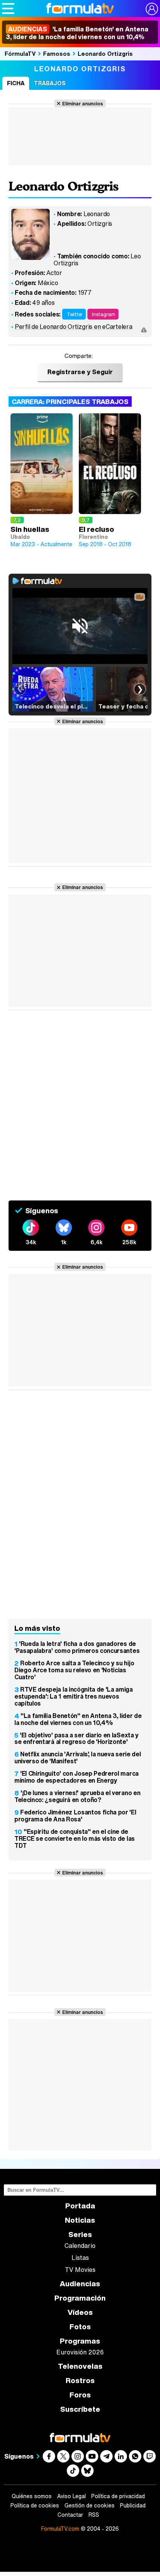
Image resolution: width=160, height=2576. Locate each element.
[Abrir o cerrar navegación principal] (8, 9)
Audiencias (80, 2284)
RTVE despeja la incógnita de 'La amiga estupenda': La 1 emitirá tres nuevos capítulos (74, 1696)
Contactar (70, 2515)
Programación (80, 2298)
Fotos (80, 2327)
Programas (80, 2341)
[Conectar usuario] (152, 9)
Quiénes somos (32, 2496)
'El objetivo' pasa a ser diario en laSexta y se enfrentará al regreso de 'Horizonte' (77, 1739)
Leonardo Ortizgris (105, 53)
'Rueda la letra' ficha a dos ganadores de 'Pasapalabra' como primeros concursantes (77, 1647)
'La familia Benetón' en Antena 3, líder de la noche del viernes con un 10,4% (77, 33)
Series (80, 2235)
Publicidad (133, 2505)
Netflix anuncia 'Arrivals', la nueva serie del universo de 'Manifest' (77, 1757)
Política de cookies (35, 2505)
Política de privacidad (118, 2496)
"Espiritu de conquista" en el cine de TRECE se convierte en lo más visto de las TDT (75, 1838)
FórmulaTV (20, 53)
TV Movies (80, 2270)
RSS (94, 2515)
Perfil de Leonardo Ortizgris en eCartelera (74, 327)
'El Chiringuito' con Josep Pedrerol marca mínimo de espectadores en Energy (77, 1777)
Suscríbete (80, 2409)
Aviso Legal (71, 2496)
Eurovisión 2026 (80, 2352)
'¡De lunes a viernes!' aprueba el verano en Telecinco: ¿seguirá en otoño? (77, 1796)
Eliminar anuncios (83, 103)
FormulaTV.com (60, 2529)
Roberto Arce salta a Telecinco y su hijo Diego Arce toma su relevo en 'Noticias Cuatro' (74, 1670)
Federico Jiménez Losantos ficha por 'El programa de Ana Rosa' (75, 1816)
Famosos (57, 53)
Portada (80, 2206)
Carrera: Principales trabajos (70, 402)
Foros (80, 2395)
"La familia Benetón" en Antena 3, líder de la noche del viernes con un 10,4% (78, 1719)
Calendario (80, 2246)
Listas (80, 2258)
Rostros (80, 2381)
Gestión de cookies (90, 2505)
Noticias (80, 2220)
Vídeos (80, 2312)
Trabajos (50, 83)
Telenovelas (80, 2366)
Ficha (16, 83)
